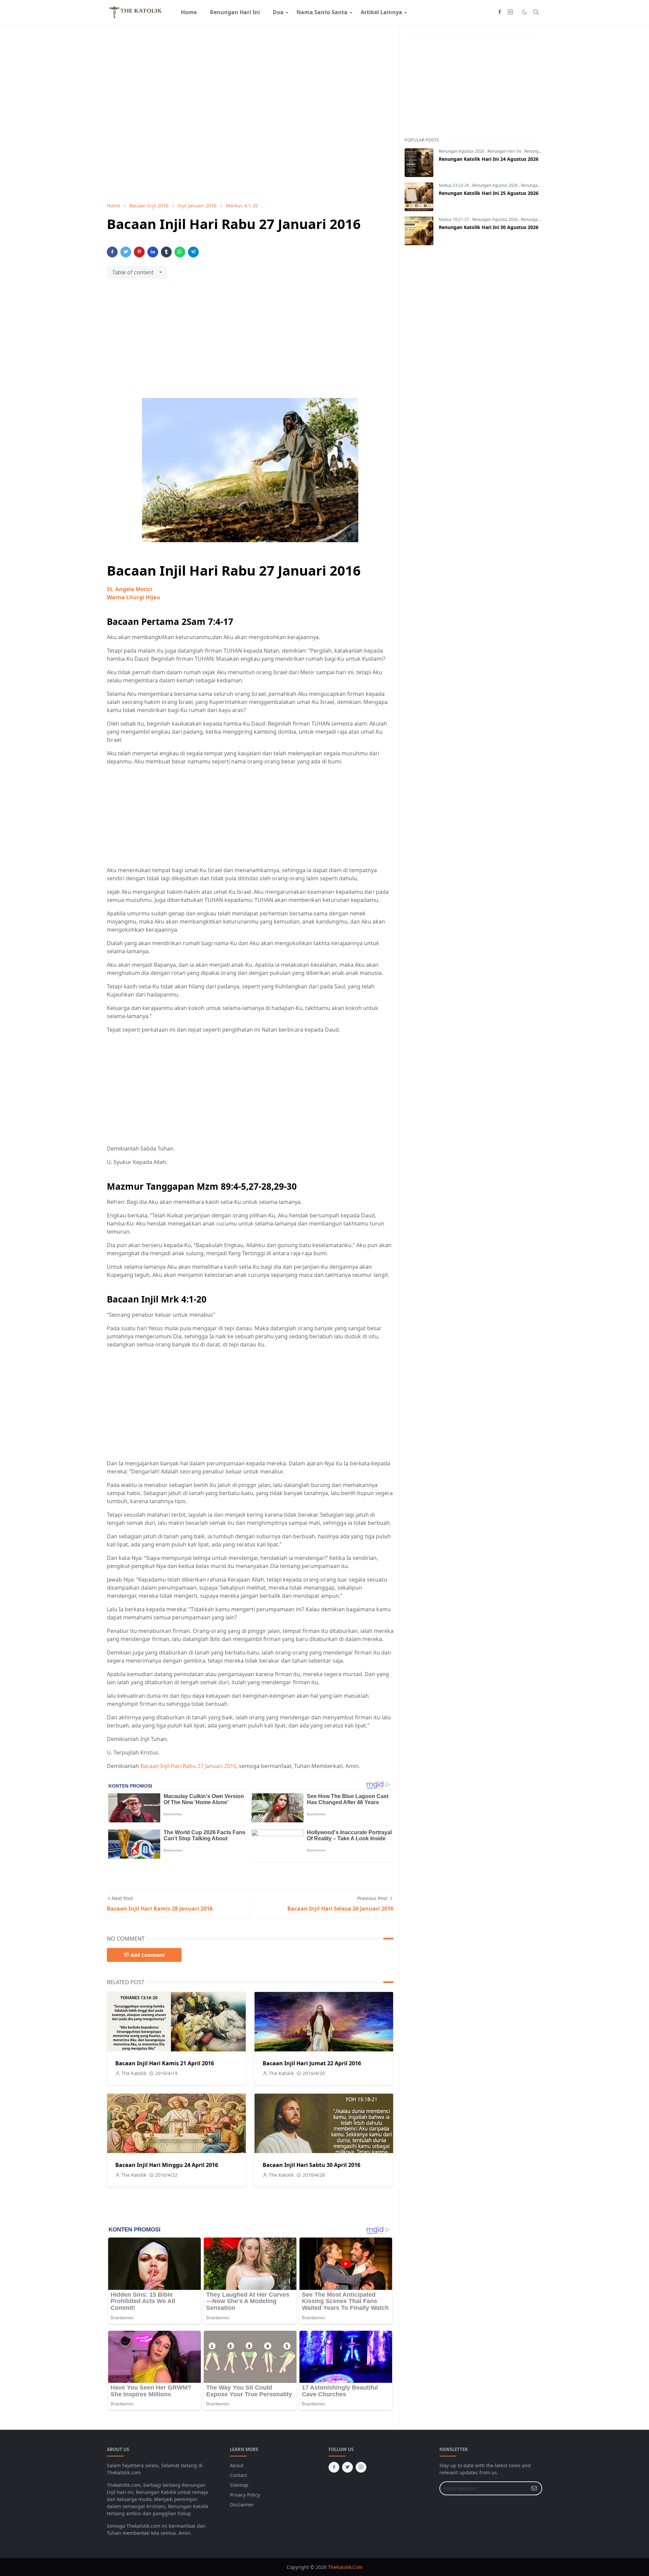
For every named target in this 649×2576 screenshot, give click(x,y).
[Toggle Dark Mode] (524, 12)
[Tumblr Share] (166, 252)
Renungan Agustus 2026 (462, 151)
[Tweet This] (126, 252)
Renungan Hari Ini (505, 151)
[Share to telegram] (193, 252)
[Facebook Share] (112, 252)
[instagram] (510, 12)
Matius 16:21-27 (454, 219)
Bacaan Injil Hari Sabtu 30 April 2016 (311, 2165)
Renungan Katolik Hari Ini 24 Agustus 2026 (489, 159)
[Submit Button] (534, 2488)
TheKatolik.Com (345, 2567)
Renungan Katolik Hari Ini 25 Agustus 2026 (489, 193)
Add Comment (148, 1955)
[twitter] (347, 2467)
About (237, 2465)
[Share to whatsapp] (180, 252)
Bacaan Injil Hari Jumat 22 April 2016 (312, 2063)
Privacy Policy (245, 2495)
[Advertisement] (250, 343)
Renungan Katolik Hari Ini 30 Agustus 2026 (489, 227)
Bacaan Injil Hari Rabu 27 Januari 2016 (188, 1766)
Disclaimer (242, 2505)
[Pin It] (139, 252)
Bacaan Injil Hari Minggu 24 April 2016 (167, 2165)
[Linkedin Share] (153, 252)
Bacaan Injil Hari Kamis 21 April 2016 (165, 2063)
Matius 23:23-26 (454, 185)
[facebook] (500, 12)
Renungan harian (541, 151)
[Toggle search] (536, 12)
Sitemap (239, 2485)
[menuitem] (189, 12)
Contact (238, 2475)
